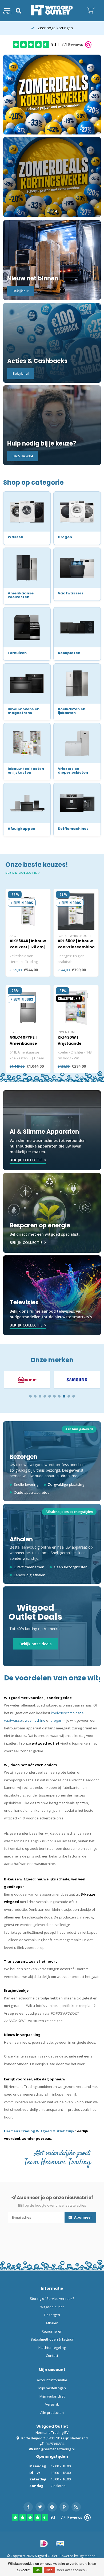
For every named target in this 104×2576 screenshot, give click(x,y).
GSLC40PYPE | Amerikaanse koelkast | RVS (24, 1043)
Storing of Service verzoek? (52, 2299)
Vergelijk (52, 2404)
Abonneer (83, 2217)
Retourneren (52, 2331)
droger (56, 1720)
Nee (49, 2570)
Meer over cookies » (72, 2570)
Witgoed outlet (52, 2307)
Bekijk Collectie (26, 1160)
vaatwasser (14, 1720)
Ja (38, 2570)
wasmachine (35, 1720)
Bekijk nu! (21, 291)
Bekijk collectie (22, 873)
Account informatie (52, 2380)
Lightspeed (87, 2556)
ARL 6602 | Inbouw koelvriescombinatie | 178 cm (79, 947)
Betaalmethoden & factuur (52, 2339)
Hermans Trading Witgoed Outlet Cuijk (40, 2131)
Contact (52, 2355)
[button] (30, 1396)
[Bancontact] (60, 2544)
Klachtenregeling (52, 2348)
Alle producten (52, 2412)
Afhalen (52, 2323)
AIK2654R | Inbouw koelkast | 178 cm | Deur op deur (28, 947)
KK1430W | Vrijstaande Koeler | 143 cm (73, 1043)
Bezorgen (52, 2315)
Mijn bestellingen (52, 2388)
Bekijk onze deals (35, 1644)
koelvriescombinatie (67, 1713)
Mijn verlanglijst (52, 2396)
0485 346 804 (23, 456)
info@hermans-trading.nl (54, 2449)
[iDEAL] (44, 2544)
